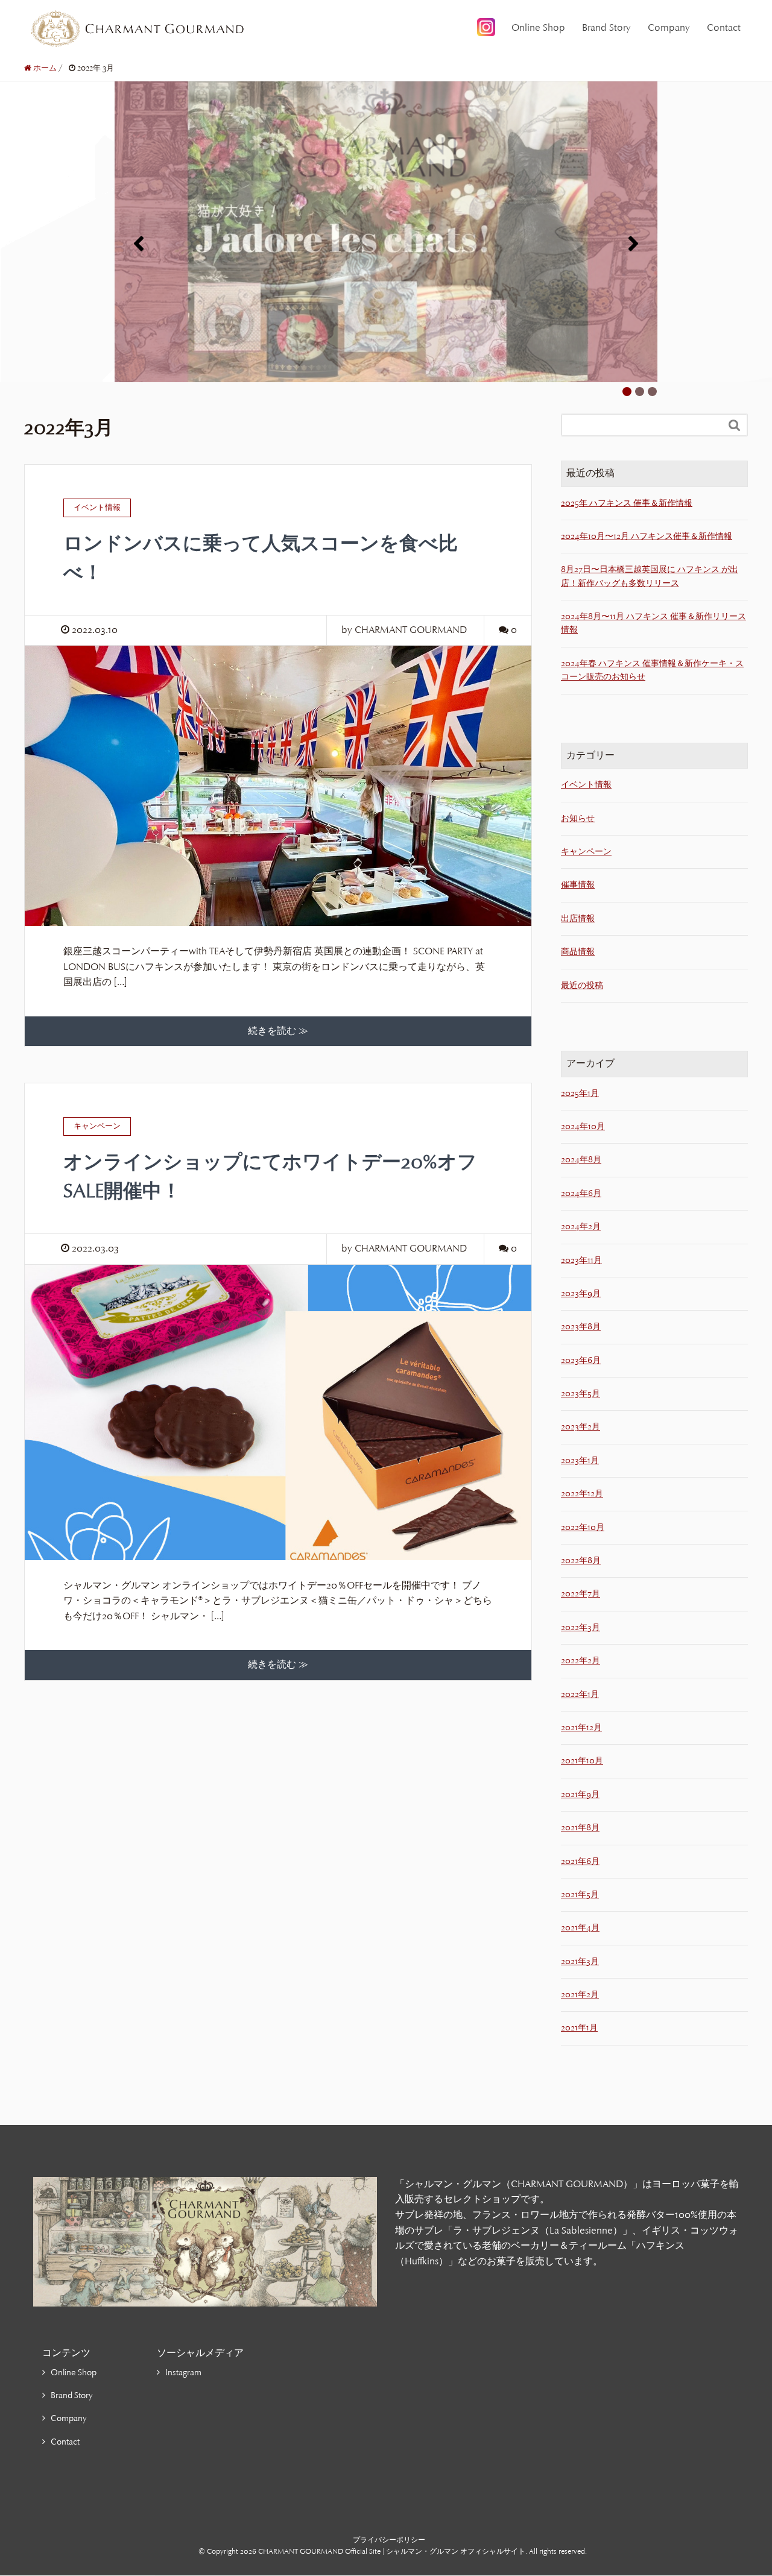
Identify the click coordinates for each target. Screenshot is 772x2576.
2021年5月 (580, 1894)
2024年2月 (581, 1227)
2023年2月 (581, 1427)
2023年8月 (581, 1327)
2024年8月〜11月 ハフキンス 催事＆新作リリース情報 (653, 623)
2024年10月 (583, 1126)
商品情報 (578, 952)
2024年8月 (581, 1160)
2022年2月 (581, 1661)
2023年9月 (581, 1293)
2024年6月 (581, 1193)
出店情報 (578, 918)
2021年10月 (582, 1761)
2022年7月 (581, 1594)
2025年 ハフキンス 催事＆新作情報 (627, 503)
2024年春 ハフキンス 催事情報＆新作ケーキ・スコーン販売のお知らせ (652, 670)
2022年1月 (580, 1694)
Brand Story (606, 28)
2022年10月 (583, 1527)
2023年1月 (580, 1460)
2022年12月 (582, 1494)
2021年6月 (580, 1861)
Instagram (183, 2373)
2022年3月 (581, 1627)
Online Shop (538, 28)
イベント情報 (586, 785)
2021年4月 (580, 1928)
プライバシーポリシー (389, 2540)
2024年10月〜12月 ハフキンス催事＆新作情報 (647, 536)
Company (669, 28)
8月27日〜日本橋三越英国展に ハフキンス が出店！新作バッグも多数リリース (650, 576)
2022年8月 (581, 1560)
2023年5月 (581, 1393)
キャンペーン (586, 852)
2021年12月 (581, 1727)
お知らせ (578, 818)
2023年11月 (581, 1260)
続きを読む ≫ (278, 1031)
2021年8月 (580, 1828)
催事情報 (578, 885)
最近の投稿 (582, 985)
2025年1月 (580, 1093)
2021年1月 (579, 2028)
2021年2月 (580, 1995)
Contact (724, 28)
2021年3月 (580, 1961)
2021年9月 (580, 1794)
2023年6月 (581, 1360)
